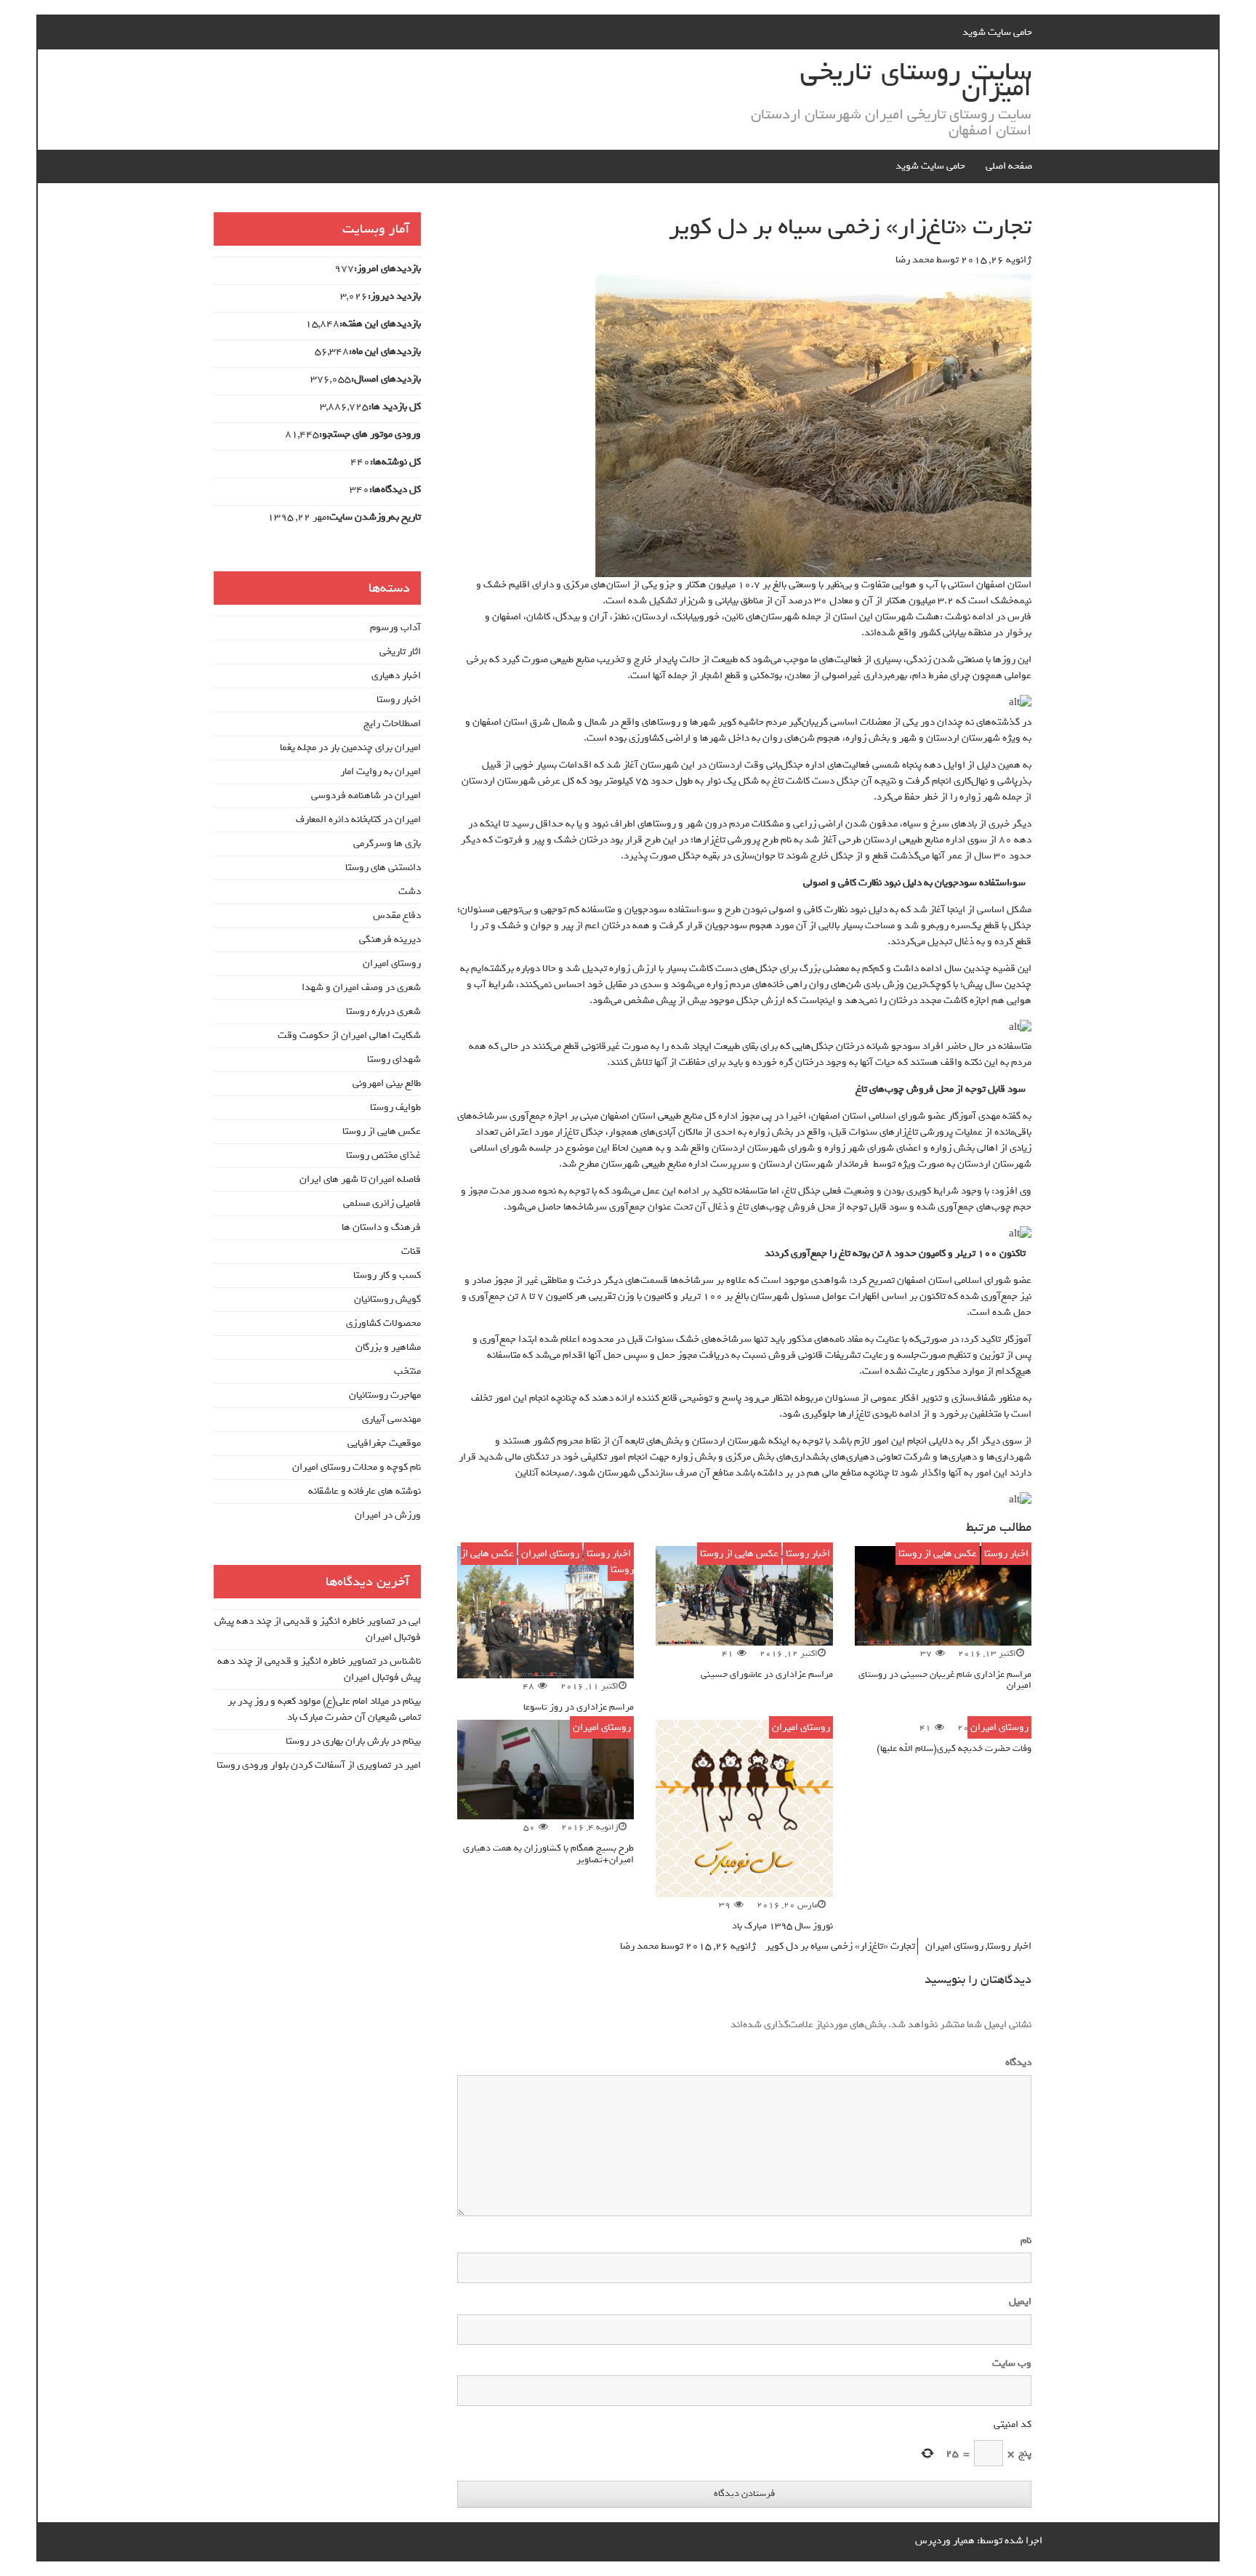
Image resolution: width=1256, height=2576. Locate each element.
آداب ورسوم (395, 628)
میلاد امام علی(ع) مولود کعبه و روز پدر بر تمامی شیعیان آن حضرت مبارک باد (324, 1709)
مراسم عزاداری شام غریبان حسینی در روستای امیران (945, 1680)
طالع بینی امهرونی (387, 1083)
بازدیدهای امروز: (387, 269)
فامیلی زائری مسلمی (382, 1203)
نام (1026, 2241)
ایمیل (1020, 2302)
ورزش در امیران (388, 1515)
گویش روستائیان (387, 1299)
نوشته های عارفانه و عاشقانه (365, 1491)
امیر (413, 1765)
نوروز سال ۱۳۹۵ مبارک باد (782, 1926)
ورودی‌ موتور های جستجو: (370, 435)
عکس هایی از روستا (938, 1554)
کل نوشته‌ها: (395, 462)
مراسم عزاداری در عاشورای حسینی (767, 1674)
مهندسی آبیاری (391, 1419)
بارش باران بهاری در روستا (337, 1741)
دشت (410, 891)
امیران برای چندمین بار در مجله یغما (350, 748)
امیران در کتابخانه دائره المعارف (358, 820)
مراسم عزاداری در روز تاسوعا (579, 1707)
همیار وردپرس (945, 2541)
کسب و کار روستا (387, 1275)
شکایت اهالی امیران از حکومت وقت (349, 1035)
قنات (411, 1251)
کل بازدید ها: (395, 407)
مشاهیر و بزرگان (388, 1347)
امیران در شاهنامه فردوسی (366, 796)
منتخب (407, 1371)
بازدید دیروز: (394, 297)
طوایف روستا (395, 1107)
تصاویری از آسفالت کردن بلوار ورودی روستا (304, 1765)
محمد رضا (915, 260)
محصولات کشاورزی (383, 1323)
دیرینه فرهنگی (390, 939)
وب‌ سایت (1012, 2364)
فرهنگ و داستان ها (381, 1227)
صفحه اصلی (1009, 166)
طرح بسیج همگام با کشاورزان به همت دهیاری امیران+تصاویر (548, 1853)
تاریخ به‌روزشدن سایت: (374, 518)
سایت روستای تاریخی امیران (916, 80)
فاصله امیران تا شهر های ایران (360, 1179)
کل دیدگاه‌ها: (395, 490)
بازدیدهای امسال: (386, 379)
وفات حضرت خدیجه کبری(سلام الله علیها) (954, 1748)
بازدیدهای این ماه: (385, 352)
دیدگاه (1015, 2063)
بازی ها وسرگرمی (387, 844)
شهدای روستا (394, 1059)
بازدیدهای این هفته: (380, 324)
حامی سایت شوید (997, 32)
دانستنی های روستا (383, 868)
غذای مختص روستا (383, 1155)
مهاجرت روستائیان (385, 1395)
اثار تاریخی (400, 652)
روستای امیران (550, 1554)
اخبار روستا (1006, 1554)
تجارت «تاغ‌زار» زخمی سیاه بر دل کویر (840, 1946)
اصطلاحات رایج (392, 724)
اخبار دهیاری (396, 676)
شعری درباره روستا (383, 1011)
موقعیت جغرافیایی (384, 1443)
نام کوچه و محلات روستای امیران (357, 1467)
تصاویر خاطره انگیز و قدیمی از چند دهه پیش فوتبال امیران (318, 1629)
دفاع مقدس (397, 915)
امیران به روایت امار (381, 772)
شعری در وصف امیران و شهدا (361, 987)
